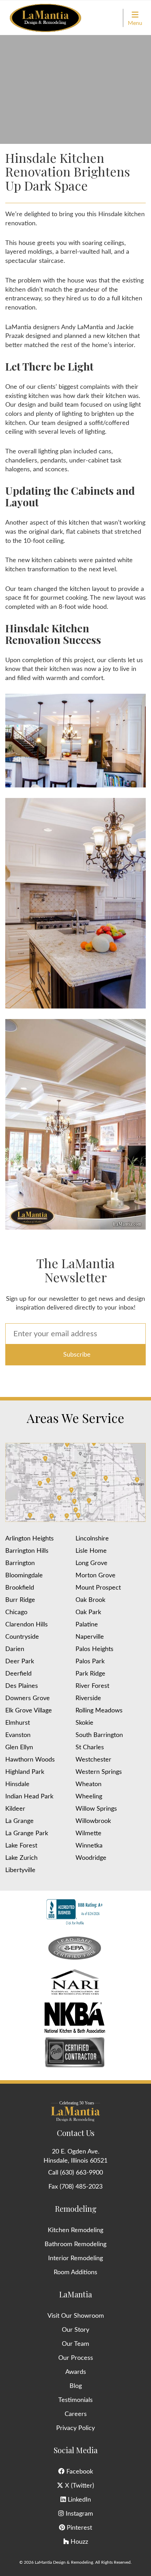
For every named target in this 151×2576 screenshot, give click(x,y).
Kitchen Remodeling (75, 2230)
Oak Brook (90, 1600)
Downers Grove (28, 1698)
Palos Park (90, 1662)
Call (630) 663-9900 (75, 2173)
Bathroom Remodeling (75, 2244)
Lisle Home (91, 1551)
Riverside (88, 1698)
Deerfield (18, 1674)
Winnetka (89, 1846)
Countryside (22, 1637)
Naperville (90, 1637)
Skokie (84, 1723)
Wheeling (89, 1797)
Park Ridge (90, 1674)
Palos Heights (94, 1649)
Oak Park (88, 1612)
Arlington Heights (29, 1539)
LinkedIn (78, 2500)
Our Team (75, 2344)
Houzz (78, 2542)
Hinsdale (17, 1784)
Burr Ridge (20, 1600)
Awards (76, 2372)
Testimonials (75, 2400)
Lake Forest (21, 1846)
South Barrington (99, 1735)
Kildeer (15, 1809)
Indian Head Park (29, 1797)
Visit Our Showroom (76, 2316)
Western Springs (99, 1772)
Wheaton (88, 1784)
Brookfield (20, 1588)
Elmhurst (18, 1723)
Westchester (93, 1760)
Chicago (16, 1612)
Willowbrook (93, 1821)
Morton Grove (96, 1576)
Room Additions (75, 2272)
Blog (76, 2386)
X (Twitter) (79, 2486)
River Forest (92, 1686)
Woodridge (91, 1858)
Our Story (75, 2330)
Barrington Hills (27, 1551)
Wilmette (88, 1833)
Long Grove (91, 1563)
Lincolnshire (92, 1539)
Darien (15, 1649)
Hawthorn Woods (30, 1760)
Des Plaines (22, 1686)
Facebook (79, 2472)
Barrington (20, 1563)
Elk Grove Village (29, 1711)
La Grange (19, 1821)
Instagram (78, 2514)
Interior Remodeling (75, 2258)
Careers (76, 2414)
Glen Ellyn (19, 1748)
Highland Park (25, 1772)
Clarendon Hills (27, 1625)
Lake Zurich (21, 1858)
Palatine (87, 1625)
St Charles (90, 1748)
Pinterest (78, 2528)
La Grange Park (27, 1833)
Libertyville (20, 1870)
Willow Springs (96, 1809)
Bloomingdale (24, 1576)
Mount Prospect (98, 1588)
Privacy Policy (75, 2428)
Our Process (76, 2358)
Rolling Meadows (99, 1711)
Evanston (18, 1735)
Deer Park (20, 1662)
